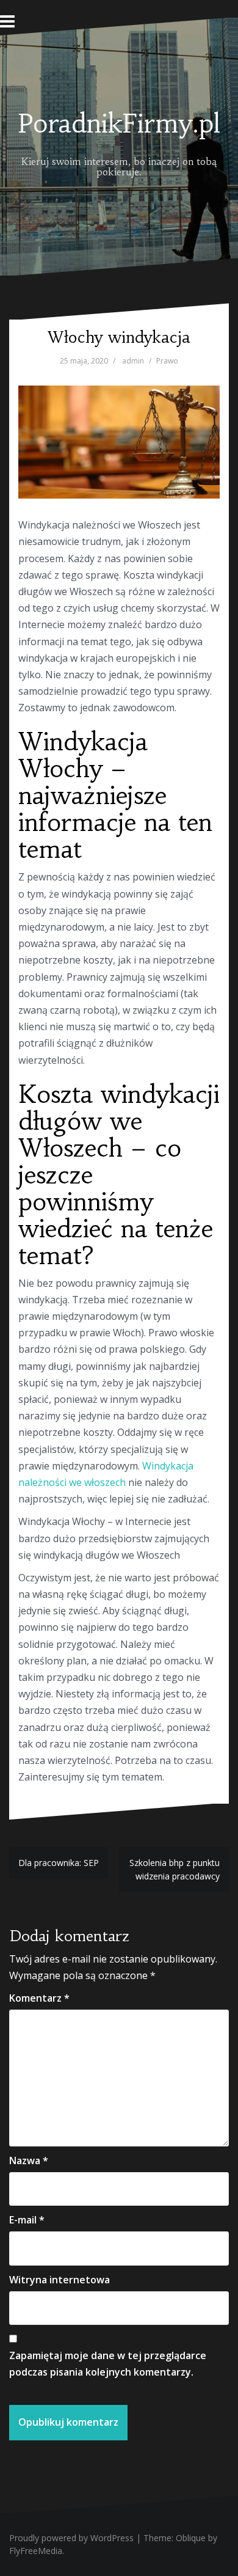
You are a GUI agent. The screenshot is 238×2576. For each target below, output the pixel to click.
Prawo (167, 361)
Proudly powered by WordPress (71, 2538)
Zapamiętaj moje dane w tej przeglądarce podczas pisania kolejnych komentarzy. (108, 2364)
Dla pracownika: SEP (59, 1863)
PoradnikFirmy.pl (119, 123)
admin (133, 361)
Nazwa (29, 2161)
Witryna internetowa (60, 2280)
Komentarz (39, 1998)
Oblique (191, 2538)
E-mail (27, 2220)
